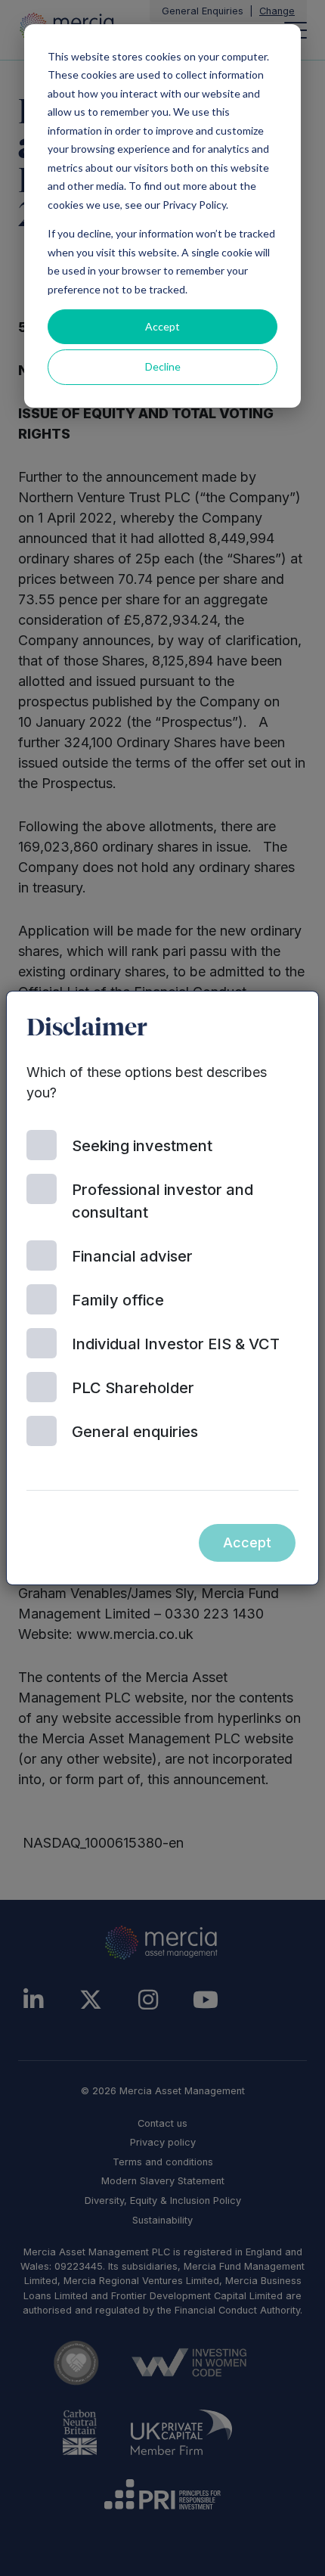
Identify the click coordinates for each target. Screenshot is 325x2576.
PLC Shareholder (133, 1388)
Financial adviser (132, 1256)
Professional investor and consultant (162, 1201)
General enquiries (135, 1432)
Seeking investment (142, 1146)
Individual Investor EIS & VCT (176, 1344)
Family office (118, 1300)
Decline (163, 366)
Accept (162, 326)
